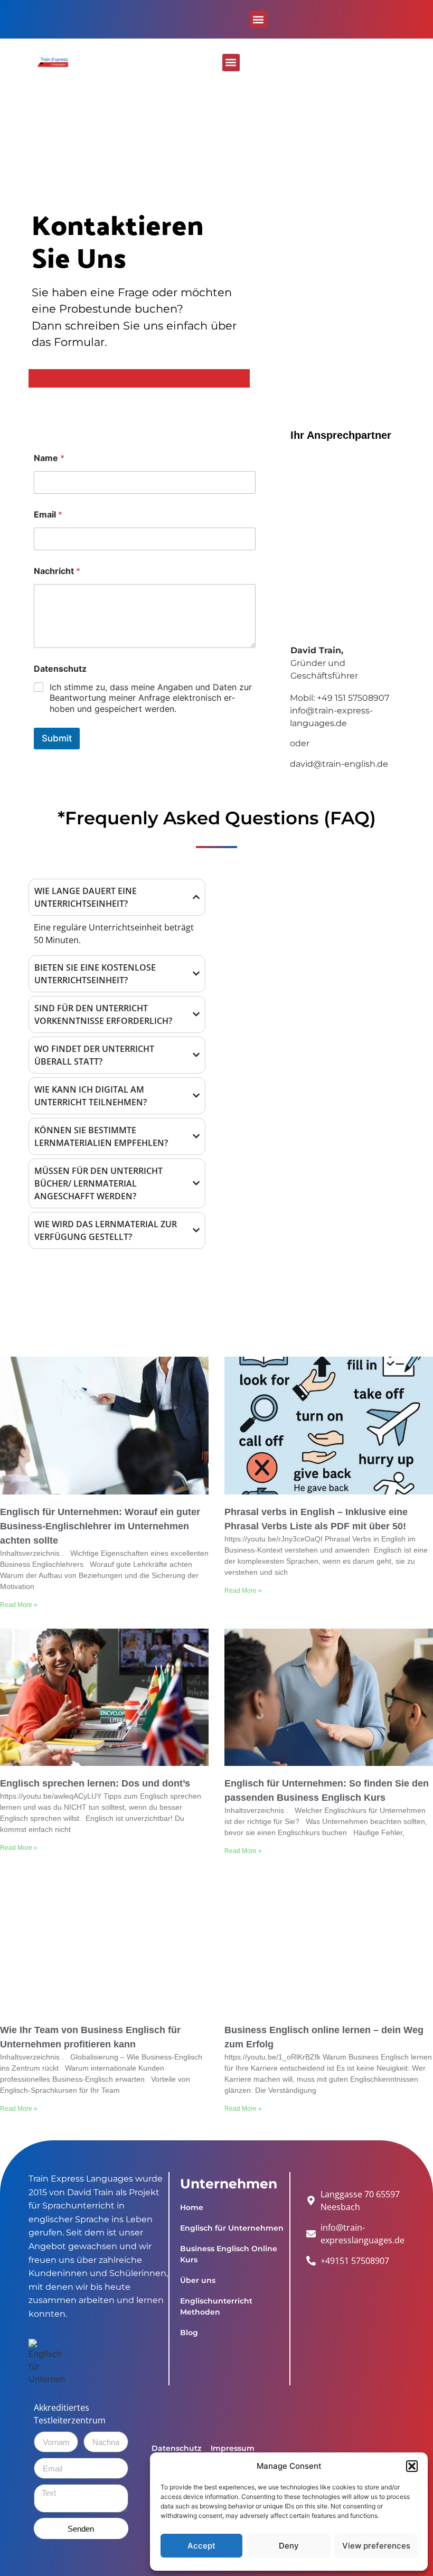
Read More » (19, 1605)
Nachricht (57, 571)
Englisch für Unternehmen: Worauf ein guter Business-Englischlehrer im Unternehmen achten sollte (100, 1526)
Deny (289, 2546)
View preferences (376, 2546)
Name (49, 458)
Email (48, 515)
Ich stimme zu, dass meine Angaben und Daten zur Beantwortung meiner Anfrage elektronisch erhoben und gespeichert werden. (151, 698)
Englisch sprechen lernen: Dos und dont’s (96, 1783)
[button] (412, 2466)
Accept (201, 2546)
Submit (57, 738)
